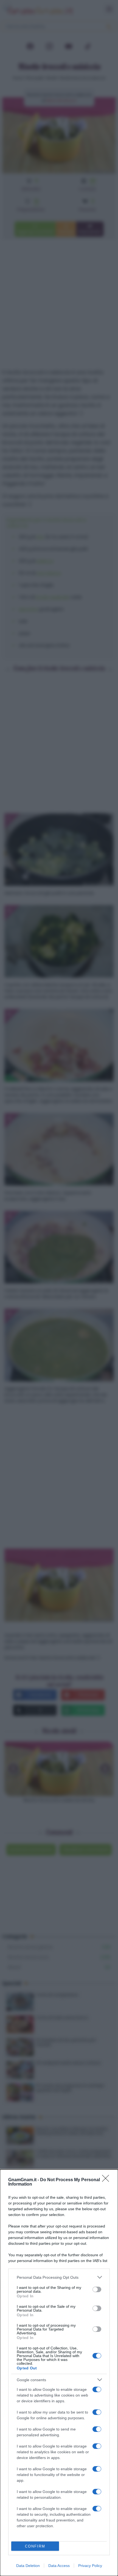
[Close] (107, 2180)
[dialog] (59, 2373)
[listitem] (59, 2277)
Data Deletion (28, 2566)
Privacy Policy (90, 2566)
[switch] (97, 2289)
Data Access (59, 2566)
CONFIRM (35, 2546)
